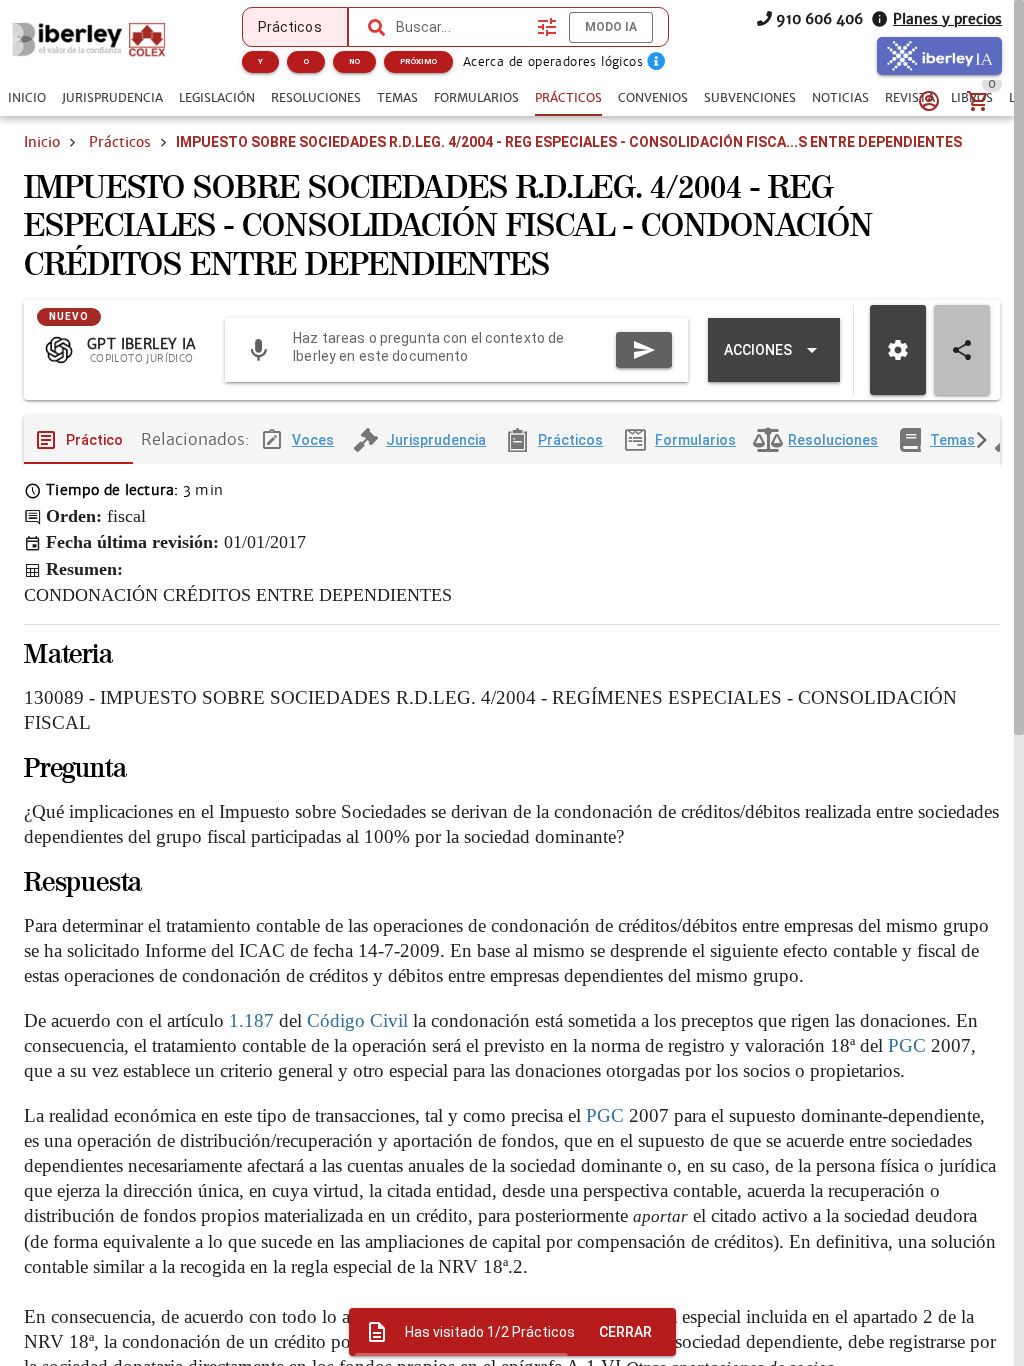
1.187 (251, 1020)
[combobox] (462, 27)
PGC (907, 1045)
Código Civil (357, 1020)
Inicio (42, 142)
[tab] (27, 98)
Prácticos (120, 142)
